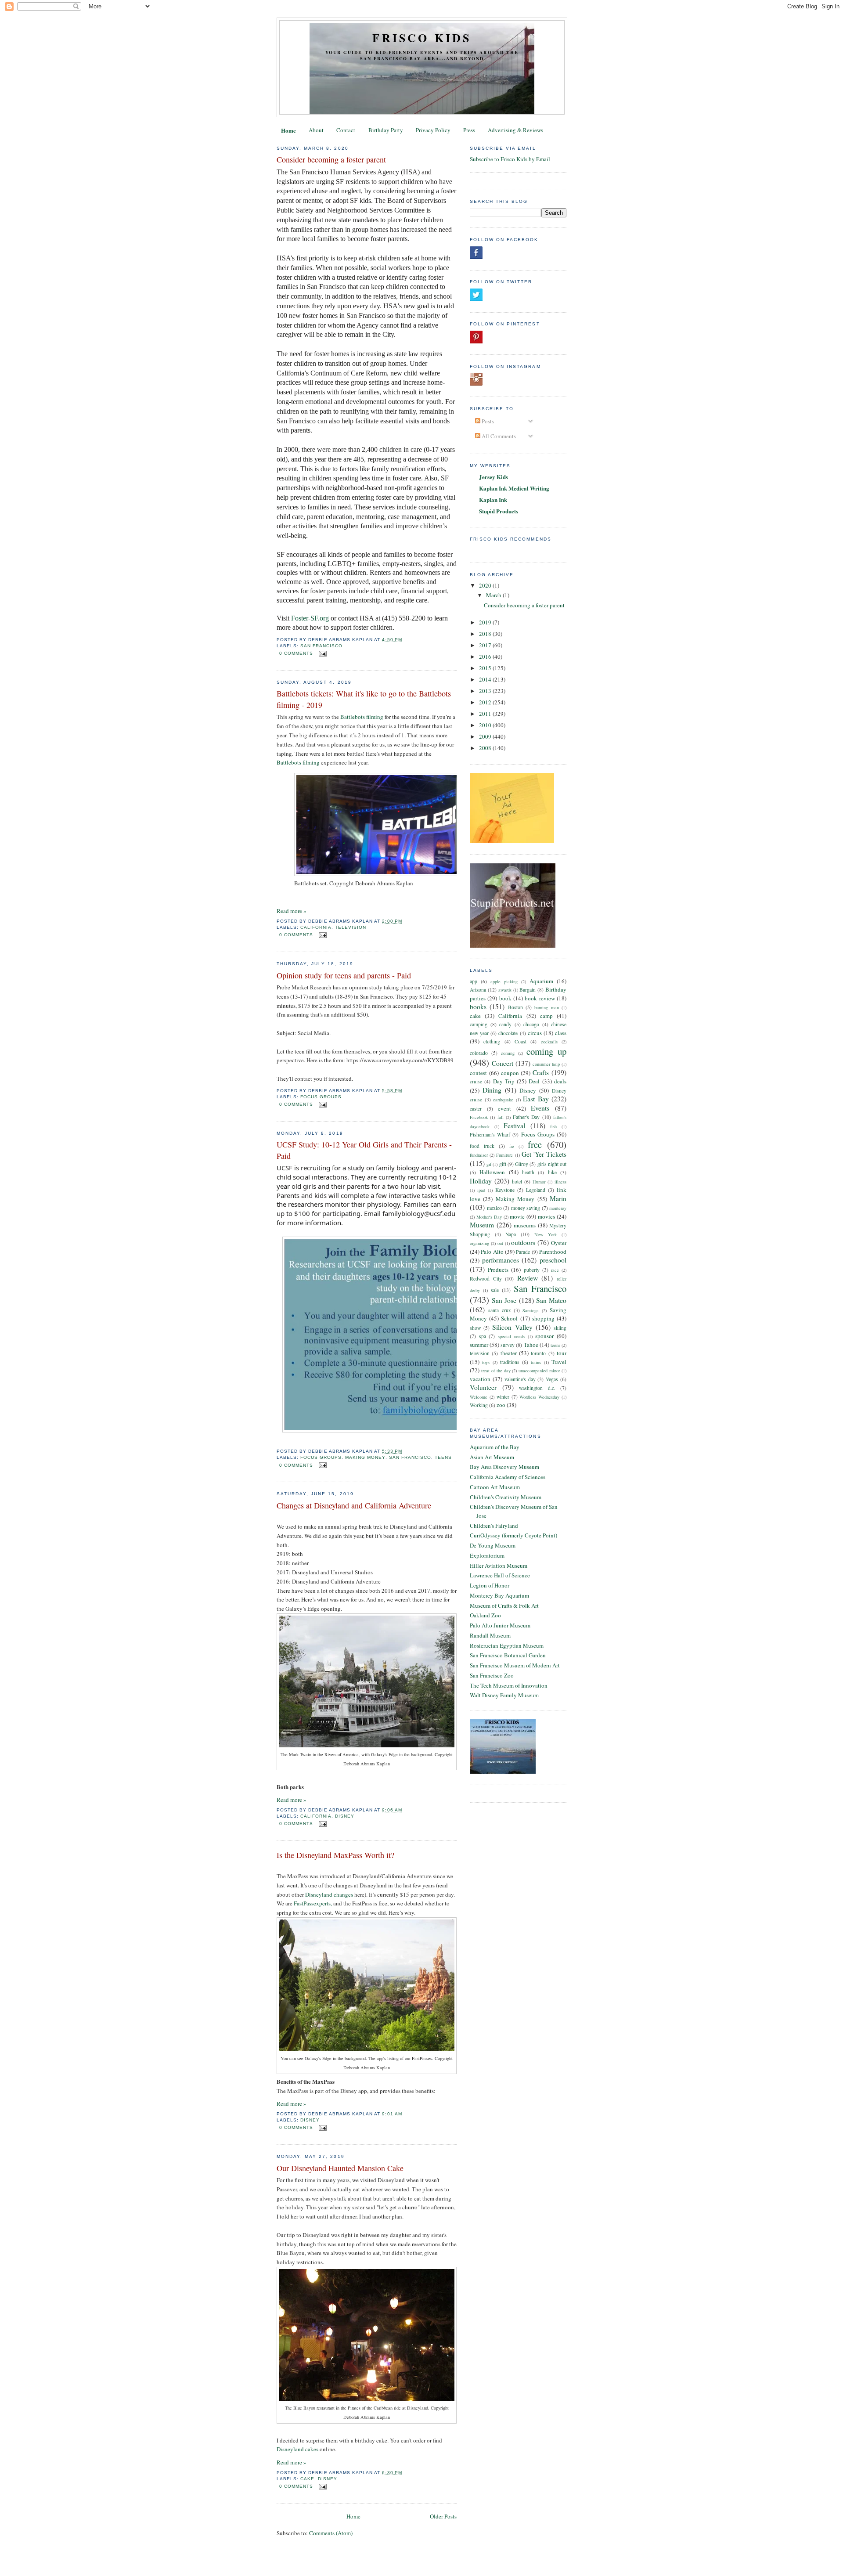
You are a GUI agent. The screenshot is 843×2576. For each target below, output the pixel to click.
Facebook (479, 1117)
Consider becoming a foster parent (331, 159)
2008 (486, 748)
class (561, 1033)
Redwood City (486, 1279)
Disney (345, 1816)
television (351, 927)
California (316, 927)
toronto (538, 1353)
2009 (486, 736)
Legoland (536, 1190)
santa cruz (499, 1310)
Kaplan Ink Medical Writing (514, 488)
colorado (479, 1053)
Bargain (528, 990)
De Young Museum (493, 1545)
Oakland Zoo (485, 1615)
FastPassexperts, (313, 1903)
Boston (515, 1007)
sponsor (544, 1336)
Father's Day (526, 1117)
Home (288, 130)
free (535, 1144)
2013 (486, 691)
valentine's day (520, 1379)
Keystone (505, 1190)
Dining (492, 1090)
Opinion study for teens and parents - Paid (344, 975)
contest (478, 1073)
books (478, 1007)
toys (486, 1362)
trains (536, 1362)
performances (501, 1260)
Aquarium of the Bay (495, 1447)
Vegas (552, 1379)
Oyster (559, 1243)
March (494, 595)
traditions (510, 1362)
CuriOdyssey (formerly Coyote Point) (513, 1535)
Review (528, 1278)
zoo (501, 1405)
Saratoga (531, 1310)
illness (560, 1182)
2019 (486, 622)
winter (503, 1397)
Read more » (292, 911)
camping (479, 1024)
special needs (511, 1336)
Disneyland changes (329, 1894)
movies (546, 1216)
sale (495, 1290)
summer (479, 1345)
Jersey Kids (494, 477)
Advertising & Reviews (515, 130)
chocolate (508, 1033)
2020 (486, 585)
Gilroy (522, 1164)
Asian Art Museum (492, 1457)
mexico (494, 1208)
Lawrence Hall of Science (500, 1575)
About (316, 130)
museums (525, 1225)
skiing (560, 1328)
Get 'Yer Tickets (544, 1154)
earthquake (503, 1100)
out (500, 1243)
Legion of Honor (490, 1585)
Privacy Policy (433, 130)
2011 (486, 714)
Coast (521, 1041)
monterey (558, 1208)
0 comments (296, 653)
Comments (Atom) (331, 2533)
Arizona (478, 990)
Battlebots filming (362, 717)
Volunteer (483, 1387)
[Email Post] (322, 653)
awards (505, 990)
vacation (480, 1379)
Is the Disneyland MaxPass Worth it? (335, 1855)
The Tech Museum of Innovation (509, 1685)
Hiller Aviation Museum (499, 1566)
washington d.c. (537, 1388)
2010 (486, 725)
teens (443, 1457)
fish (553, 1126)
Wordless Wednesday (539, 1397)
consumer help (546, 1064)
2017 (486, 645)
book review (540, 998)
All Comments (498, 436)
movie (517, 1216)
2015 (486, 668)
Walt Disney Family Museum (504, 1695)
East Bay (536, 1099)
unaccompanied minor (539, 1371)
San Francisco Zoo (492, 1675)
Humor (539, 1182)
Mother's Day (489, 1217)
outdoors (523, 1242)
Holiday (481, 1181)
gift (503, 1164)
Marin (558, 1198)
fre (512, 1146)
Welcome (479, 1397)
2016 (486, 657)
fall (501, 1117)
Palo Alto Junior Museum (500, 1625)
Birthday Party (386, 130)
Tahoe (531, 1345)
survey (508, 1345)
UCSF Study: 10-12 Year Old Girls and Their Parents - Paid (364, 1150)
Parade (523, 1252)
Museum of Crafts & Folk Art (504, 1605)
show (475, 1328)
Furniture (504, 1155)
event (504, 1108)
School (509, 1318)
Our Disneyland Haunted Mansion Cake (340, 2168)
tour (562, 1353)
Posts (487, 421)
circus (535, 1033)
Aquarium (541, 981)
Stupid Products (499, 511)
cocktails (549, 1042)
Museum (482, 1225)
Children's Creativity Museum (506, 1497)
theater (509, 1353)
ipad (481, 1190)
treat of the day (496, 1371)
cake (307, 2479)
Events (540, 1108)
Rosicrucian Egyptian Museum (507, 1645)
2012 (486, 702)
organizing (479, 1243)
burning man (546, 1007)
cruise (476, 1081)
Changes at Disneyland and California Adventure (354, 1505)
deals (560, 1081)
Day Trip (504, 1081)
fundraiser (479, 1155)
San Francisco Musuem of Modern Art (515, 1665)
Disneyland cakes (297, 2449)
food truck (482, 1146)
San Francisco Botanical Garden (508, 1655)
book (505, 998)
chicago (531, 1024)
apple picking (504, 981)
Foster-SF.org (310, 618)
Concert (503, 1063)
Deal (534, 1081)
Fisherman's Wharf (490, 1135)
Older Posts (443, 2516)
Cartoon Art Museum (495, 1487)
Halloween (492, 1172)
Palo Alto (492, 1252)
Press (469, 130)
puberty (532, 1270)
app (474, 981)
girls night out (552, 1164)
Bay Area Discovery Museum (504, 1467)
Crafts (541, 1072)
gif (489, 1164)
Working (479, 1405)
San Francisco (321, 646)
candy (505, 1024)
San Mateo (551, 1300)
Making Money (365, 1457)
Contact (346, 130)
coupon (510, 1073)
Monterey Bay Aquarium (499, 1595)
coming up (546, 1051)
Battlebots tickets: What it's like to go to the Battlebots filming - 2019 (364, 699)
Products (498, 1270)
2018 (486, 634)
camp (546, 1016)
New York (546, 1234)
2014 (486, 679)
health (528, 1172)
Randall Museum (490, 1635)
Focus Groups (321, 1097)
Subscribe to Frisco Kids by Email (510, 159)
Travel (559, 1362)
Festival (514, 1126)
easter (476, 1109)
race (555, 1270)
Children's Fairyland (494, 1526)
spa (483, 1336)
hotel (517, 1182)
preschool (553, 1260)
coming (508, 1053)
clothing (492, 1041)
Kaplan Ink (493, 500)
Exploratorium (487, 1555)
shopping (543, 1318)
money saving (526, 1208)
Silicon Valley (512, 1327)
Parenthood (553, 1252)
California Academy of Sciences (508, 1477)
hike (552, 1172)
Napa (511, 1234)
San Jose (504, 1300)
